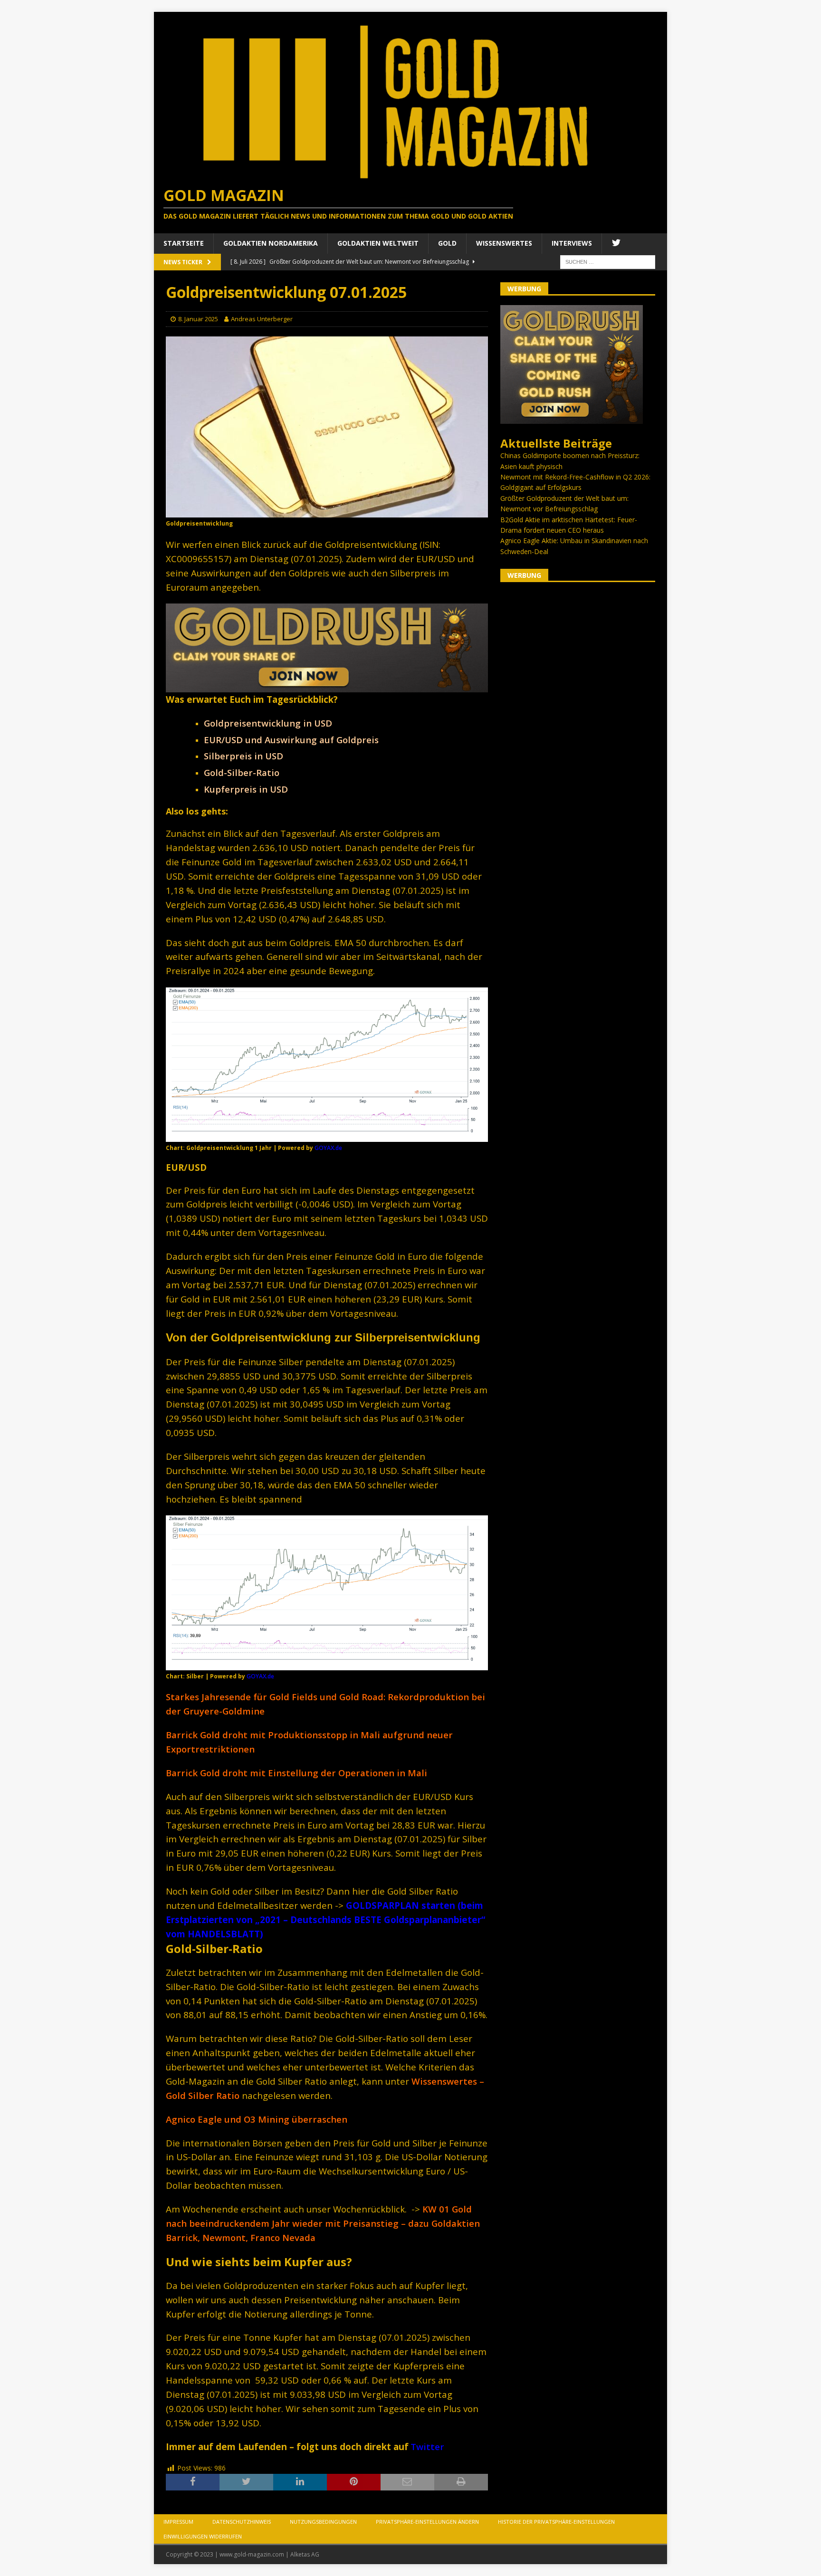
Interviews (572, 243)
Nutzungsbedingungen (323, 2522)
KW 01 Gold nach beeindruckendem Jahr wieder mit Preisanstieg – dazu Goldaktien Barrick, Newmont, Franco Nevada (323, 2223)
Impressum (178, 2522)
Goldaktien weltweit (378, 243)
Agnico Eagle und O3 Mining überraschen (257, 2119)
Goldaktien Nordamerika (271, 243)
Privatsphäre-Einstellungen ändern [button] (427, 2522)
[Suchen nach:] (608, 261)
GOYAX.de (328, 1148)
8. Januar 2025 (198, 319)
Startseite (184, 243)
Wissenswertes (504, 243)
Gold (447, 243)
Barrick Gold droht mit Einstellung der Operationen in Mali (296, 1773)
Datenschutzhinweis (242, 2522)
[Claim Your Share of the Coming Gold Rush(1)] (327, 686)
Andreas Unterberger (262, 319)
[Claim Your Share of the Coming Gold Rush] (572, 418)
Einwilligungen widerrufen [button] (203, 2536)
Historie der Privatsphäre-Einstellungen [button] (556, 2522)
